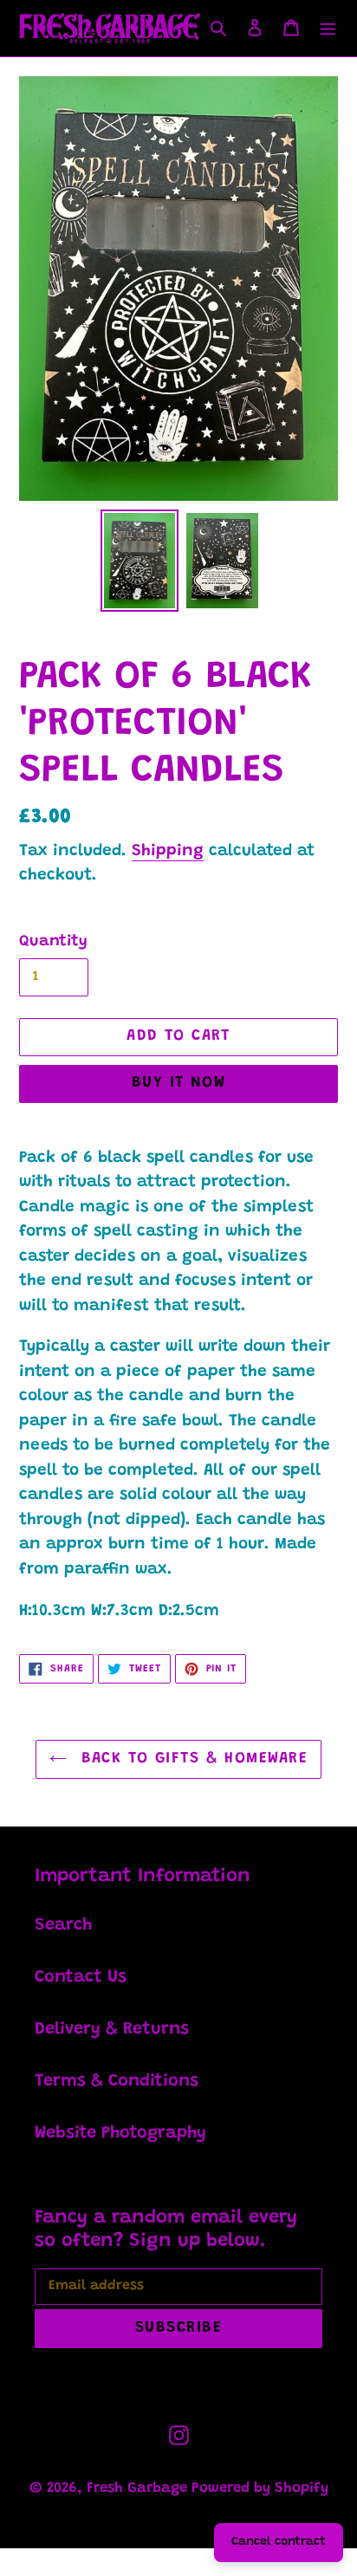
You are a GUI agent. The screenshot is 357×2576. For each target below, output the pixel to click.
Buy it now (178, 1083)
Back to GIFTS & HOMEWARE (191, 1759)
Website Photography (120, 2133)
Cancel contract (279, 2542)
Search (63, 1925)
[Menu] (328, 28)
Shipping (168, 851)
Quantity (53, 942)
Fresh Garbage (139, 2489)
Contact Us (81, 1977)
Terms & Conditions (117, 2081)
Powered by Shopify (260, 2489)
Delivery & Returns (112, 2029)
